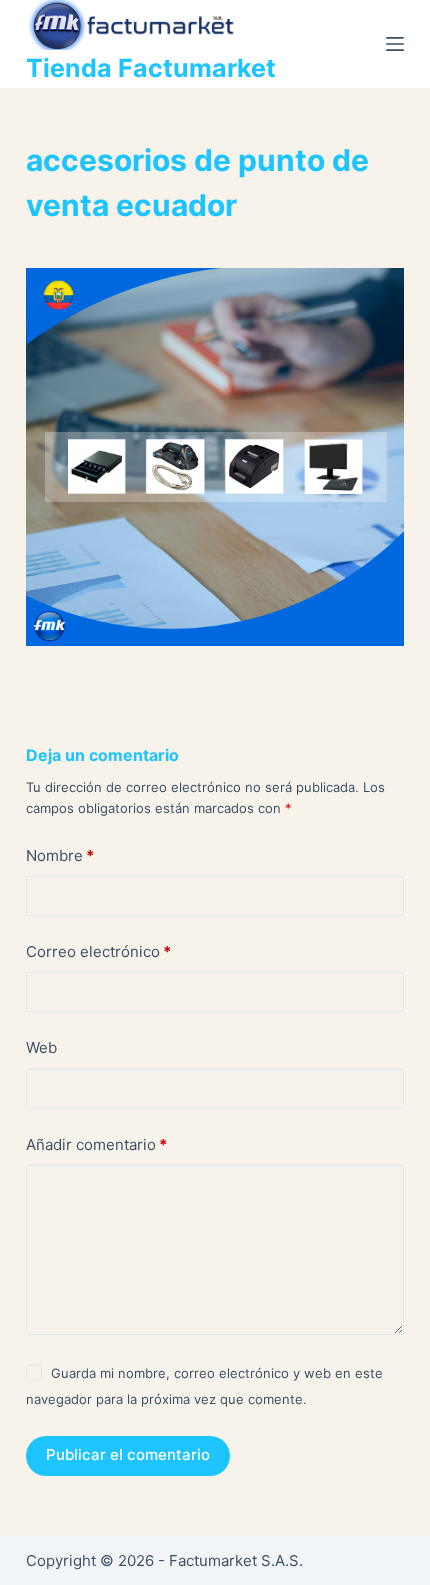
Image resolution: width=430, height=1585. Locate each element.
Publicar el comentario (128, 1454)
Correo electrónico (98, 951)
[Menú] (395, 44)
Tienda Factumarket (151, 68)
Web (41, 1047)
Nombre (60, 855)
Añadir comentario (96, 1144)
